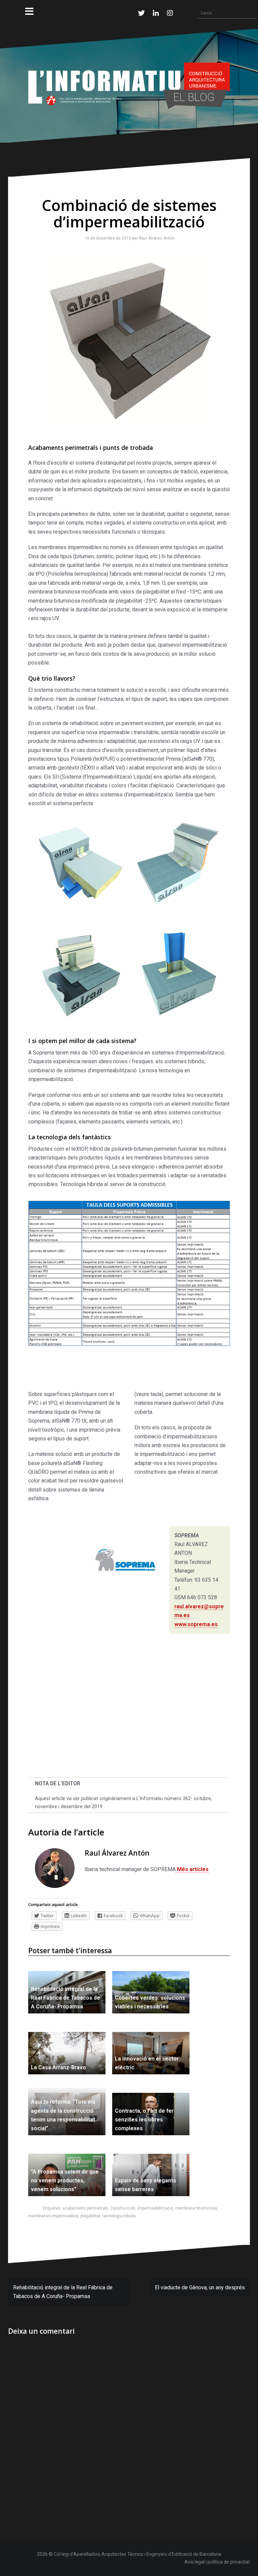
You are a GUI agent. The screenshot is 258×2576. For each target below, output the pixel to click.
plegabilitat (90, 2216)
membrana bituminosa (196, 2208)
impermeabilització (155, 2208)
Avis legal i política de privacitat (217, 2562)
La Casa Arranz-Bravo (58, 2067)
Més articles (192, 1869)
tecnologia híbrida (119, 2216)
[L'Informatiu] (129, 85)
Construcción (123, 2208)
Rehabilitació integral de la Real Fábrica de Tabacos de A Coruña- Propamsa (66, 1998)
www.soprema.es (196, 1624)
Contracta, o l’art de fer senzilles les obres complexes (144, 2120)
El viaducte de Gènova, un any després (200, 2287)
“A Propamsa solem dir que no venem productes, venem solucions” (65, 2181)
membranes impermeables (53, 2216)
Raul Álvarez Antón (155, 238)
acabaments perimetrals (85, 2208)
